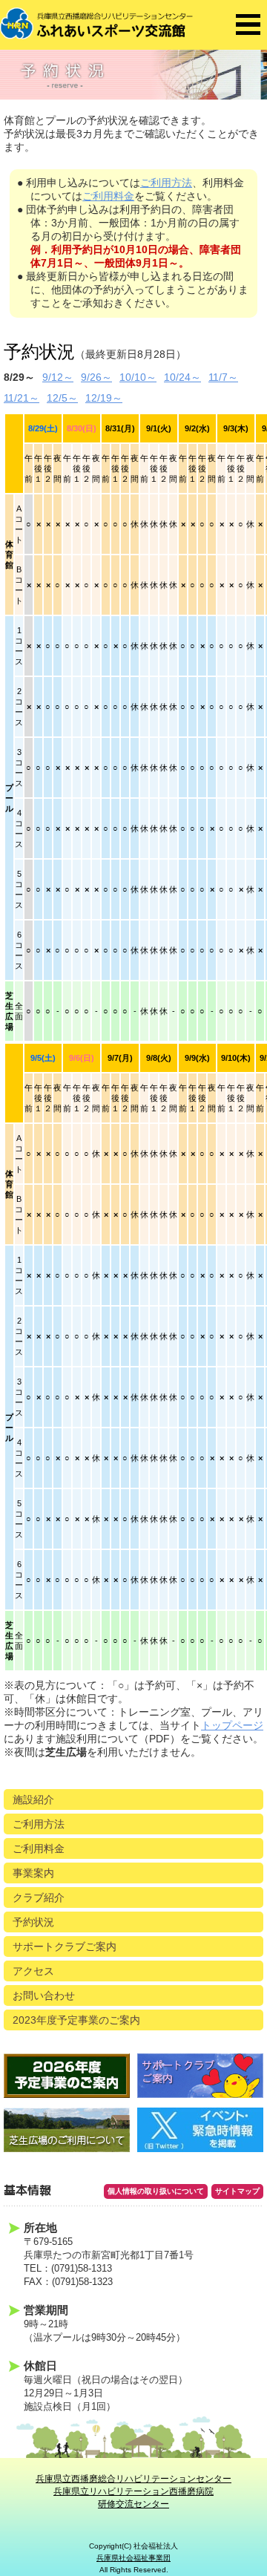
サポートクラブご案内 (65, 1946)
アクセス (33, 1971)
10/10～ (138, 377)
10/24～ (182, 377)
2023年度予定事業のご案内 (76, 2020)
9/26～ (96, 377)
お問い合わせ (44, 1995)
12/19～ (104, 398)
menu (248, 24)
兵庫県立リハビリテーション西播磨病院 (133, 2491)
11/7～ (223, 377)
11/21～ (22, 398)
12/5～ (62, 398)
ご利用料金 (108, 196)
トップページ (232, 1725)
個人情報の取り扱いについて (156, 2191)
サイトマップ (237, 2191)
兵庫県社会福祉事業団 (133, 2558)
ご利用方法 (166, 183)
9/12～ (58, 377)
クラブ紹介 (39, 1897)
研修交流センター (133, 2504)
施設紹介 (33, 1799)
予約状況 (33, 1922)
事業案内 (33, 1873)
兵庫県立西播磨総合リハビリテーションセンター (133, 2479)
